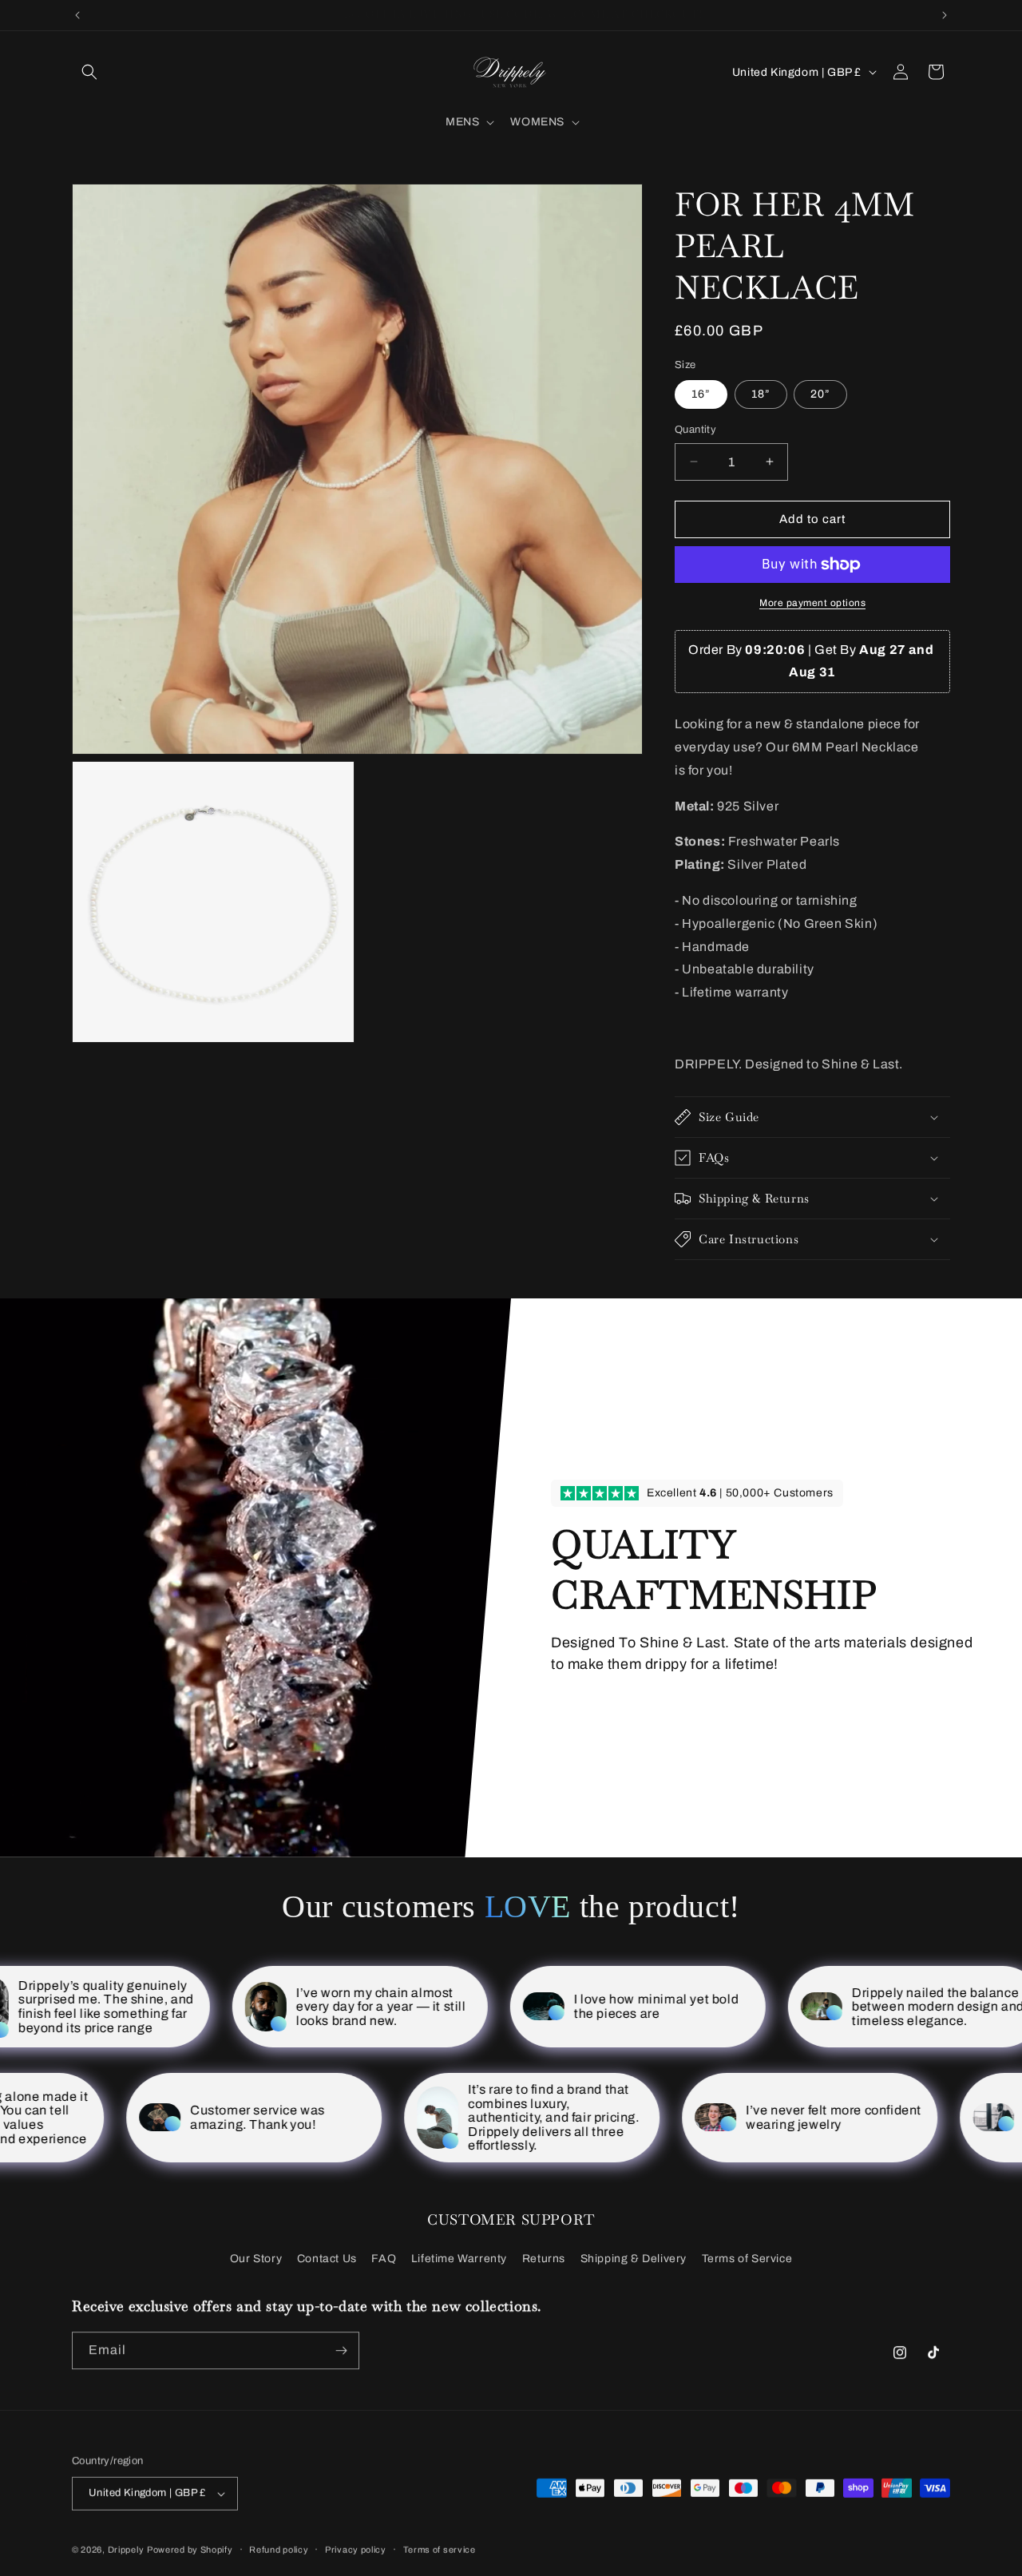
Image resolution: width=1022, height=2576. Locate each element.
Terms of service (440, 2549)
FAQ (384, 2259)
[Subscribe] (341, 2350)
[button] (89, 72)
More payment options (812, 603)
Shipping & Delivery (634, 2259)
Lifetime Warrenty (459, 2259)
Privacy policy (356, 2549)
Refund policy (279, 2549)
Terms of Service (747, 2259)
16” (701, 394)
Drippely (126, 2549)
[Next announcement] (945, 15)
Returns (544, 2259)
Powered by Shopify (190, 2549)
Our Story (256, 2259)
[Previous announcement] (77, 15)
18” (761, 394)
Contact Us (327, 2259)
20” (820, 394)
